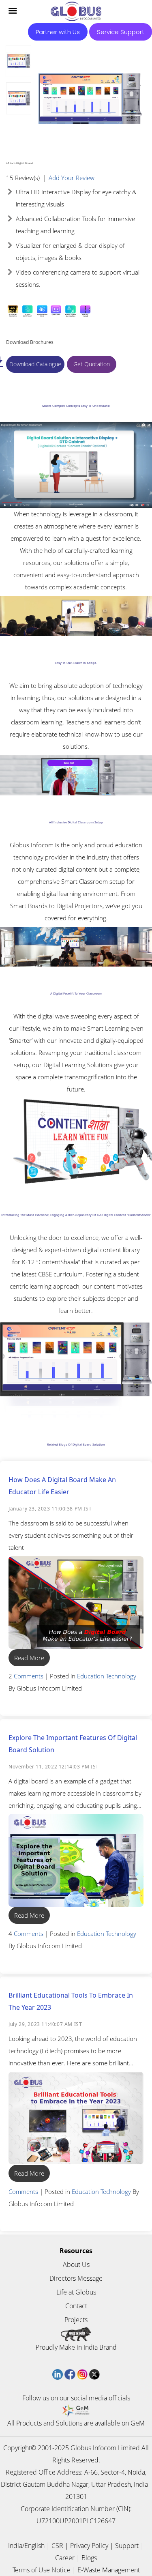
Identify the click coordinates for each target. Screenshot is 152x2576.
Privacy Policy (89, 2546)
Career (65, 2558)
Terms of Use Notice (42, 2570)
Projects (76, 2320)
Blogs (89, 2558)
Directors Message (76, 2278)
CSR (57, 2546)
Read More (29, 1658)
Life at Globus (76, 2292)
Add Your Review (72, 178)
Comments (29, 1676)
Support (127, 2546)
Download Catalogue (35, 364)
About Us (76, 2264)
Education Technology (107, 1676)
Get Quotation (92, 364)
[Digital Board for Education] (18, 61)
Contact (76, 2306)
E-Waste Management (109, 2570)
